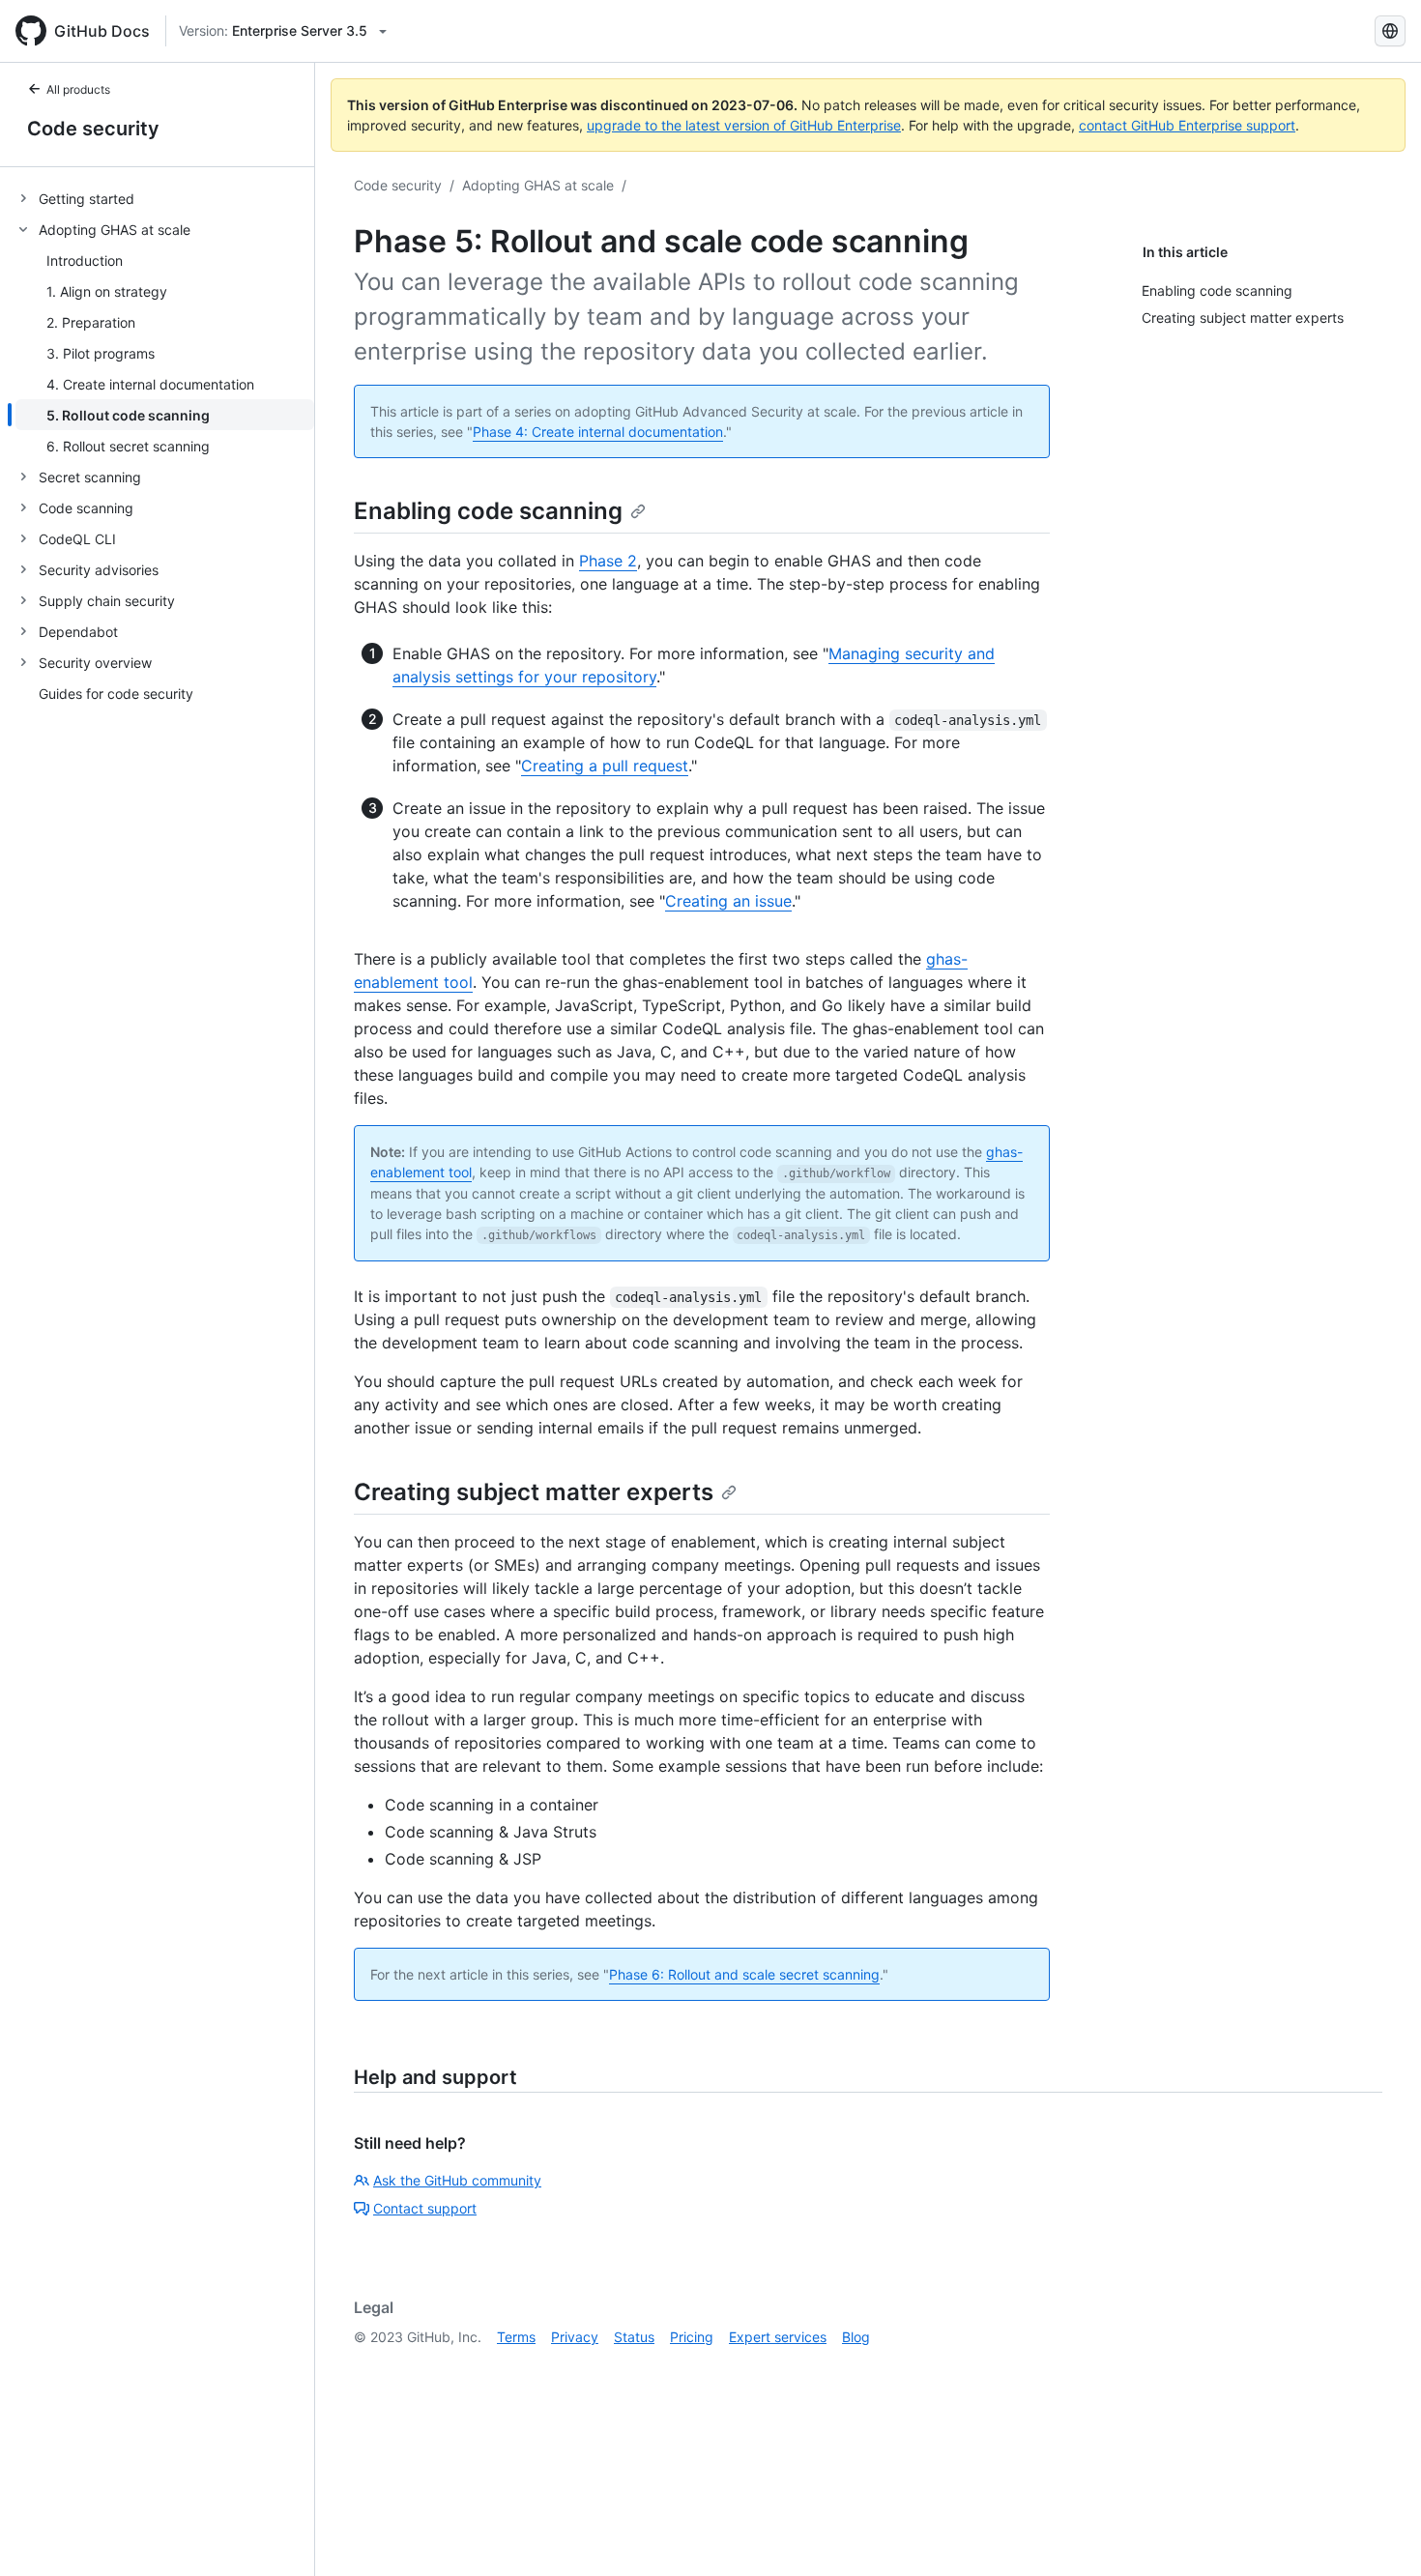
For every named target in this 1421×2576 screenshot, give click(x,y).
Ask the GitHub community (457, 2180)
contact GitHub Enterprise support (1187, 125)
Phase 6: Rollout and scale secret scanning (744, 1974)
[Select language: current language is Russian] (1390, 31)
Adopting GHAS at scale (538, 185)
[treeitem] (165, 198)
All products (78, 89)
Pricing (692, 2337)
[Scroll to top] (1378, 2533)
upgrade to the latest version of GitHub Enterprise (744, 125)
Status (634, 2337)
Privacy (575, 2337)
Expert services (778, 2337)
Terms (516, 2337)
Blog (856, 2337)
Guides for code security (116, 694)
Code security (93, 129)
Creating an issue (728, 901)
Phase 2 (608, 561)
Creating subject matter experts (534, 1492)
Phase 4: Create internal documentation (598, 432)
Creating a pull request (605, 766)
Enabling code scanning (488, 511)
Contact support (425, 2208)
